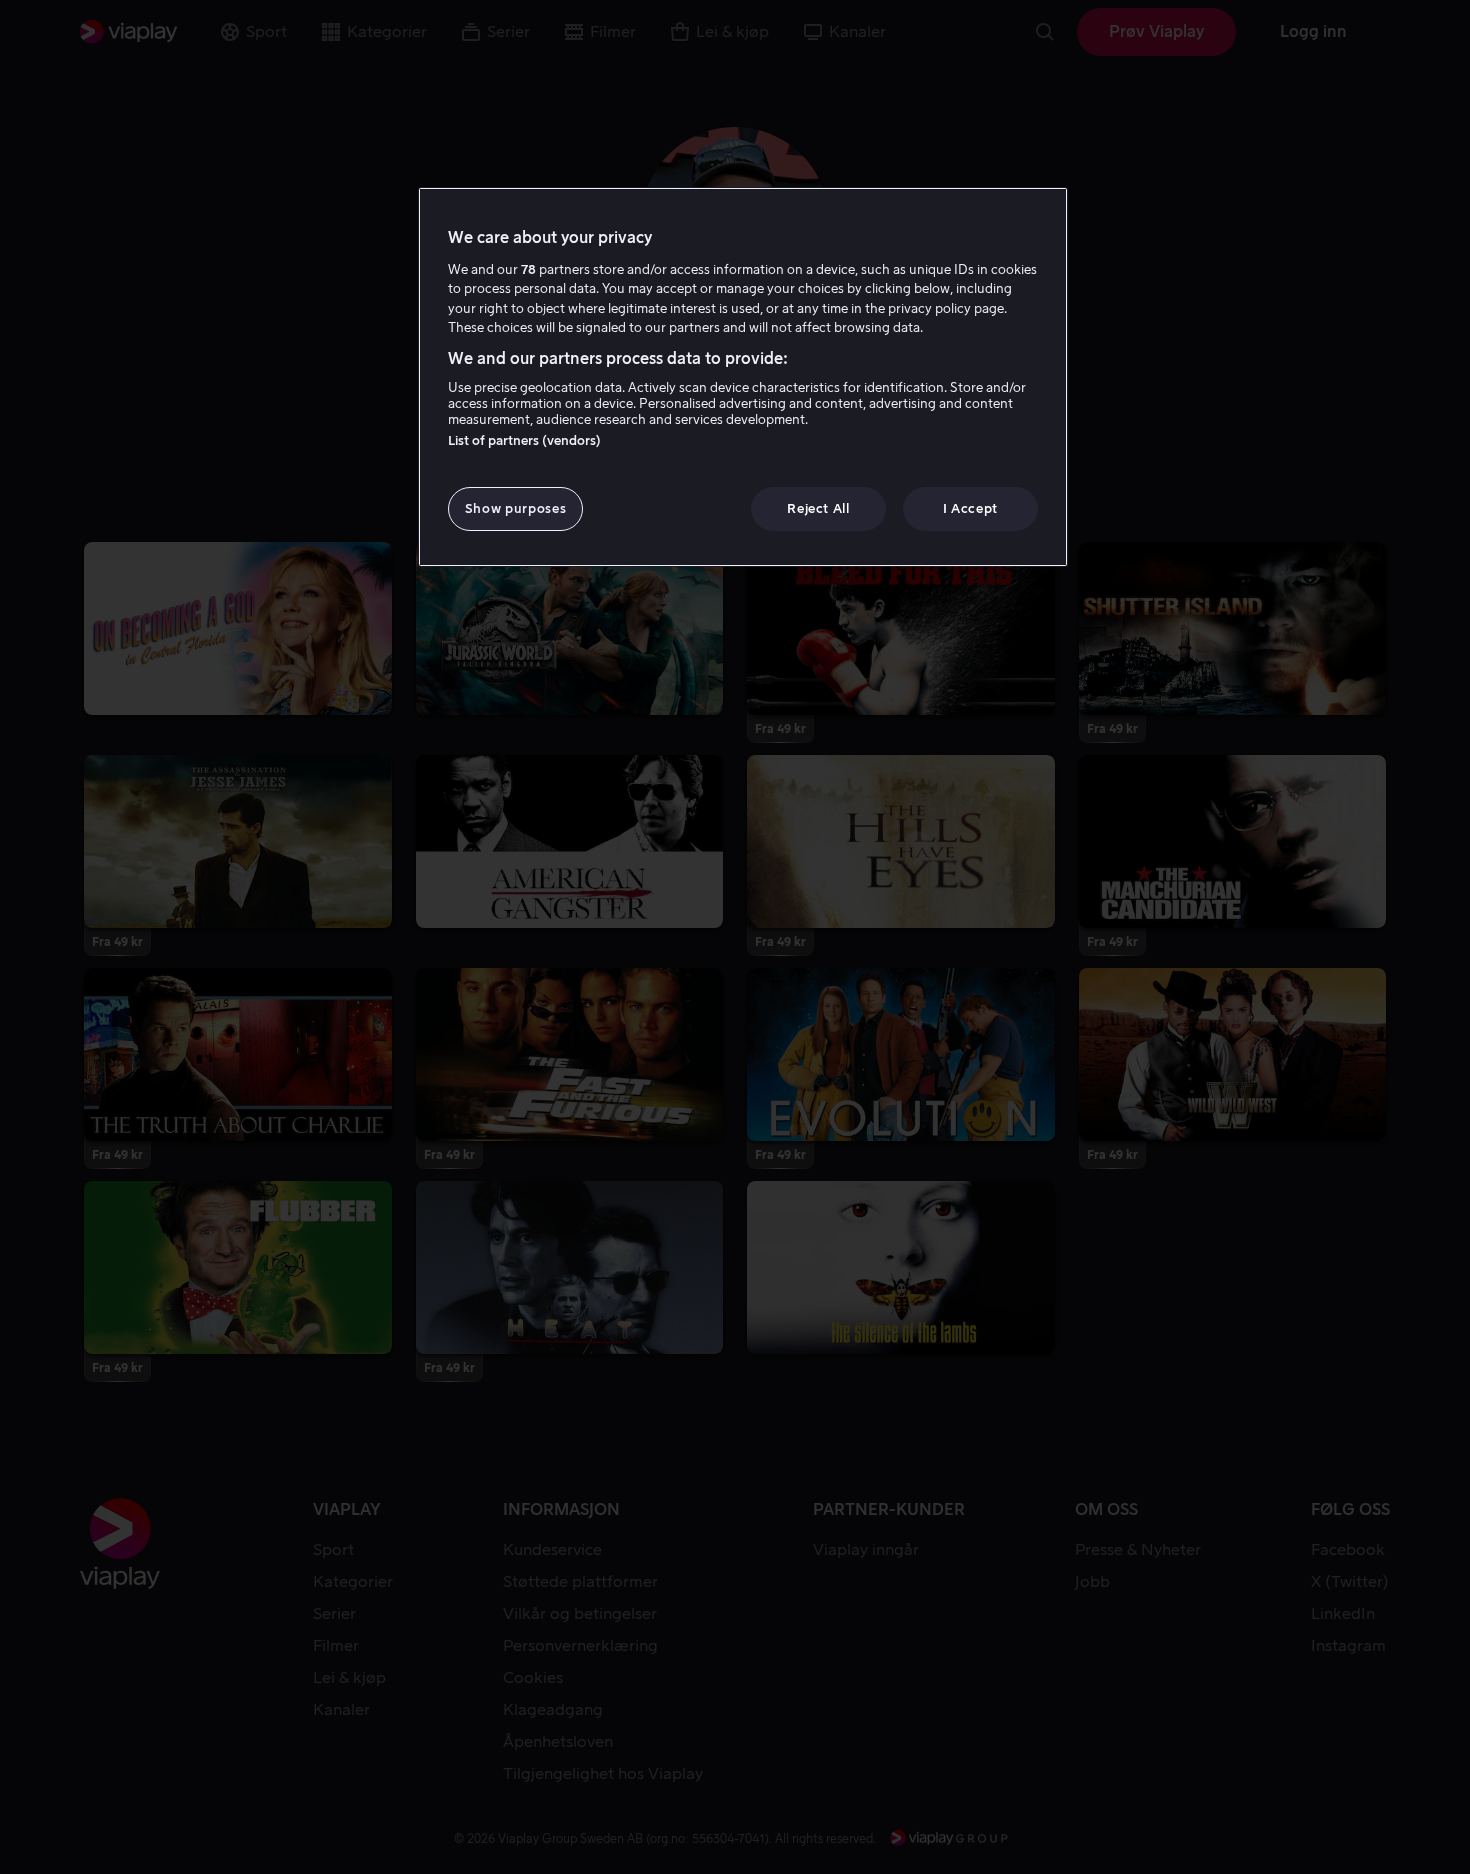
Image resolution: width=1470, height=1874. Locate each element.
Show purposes (515, 508)
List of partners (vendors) (524, 440)
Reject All (818, 508)
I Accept (970, 508)
